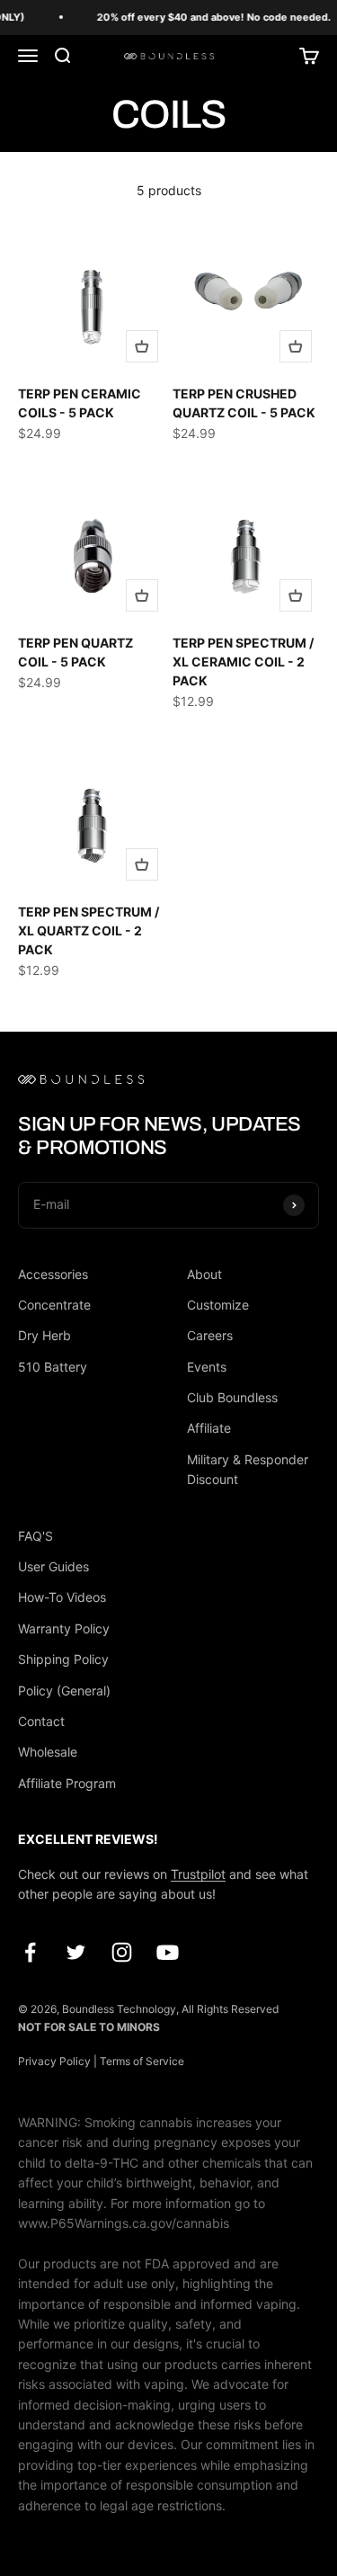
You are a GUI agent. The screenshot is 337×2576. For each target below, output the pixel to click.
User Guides (53, 1566)
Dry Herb (44, 1335)
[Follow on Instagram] (122, 1952)
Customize (218, 1305)
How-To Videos (62, 1597)
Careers (210, 1335)
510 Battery (53, 1367)
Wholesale (48, 1752)
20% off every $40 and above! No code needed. (210, 17)
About (204, 1274)
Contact (41, 1721)
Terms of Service (142, 2061)
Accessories (53, 1274)
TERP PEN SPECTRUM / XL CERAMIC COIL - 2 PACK (243, 662)
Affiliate (209, 1428)
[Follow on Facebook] (30, 1952)
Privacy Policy (54, 2061)
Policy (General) (64, 1690)
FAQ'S (35, 1536)
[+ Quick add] (142, 346)
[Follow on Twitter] (76, 1952)
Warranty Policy (64, 1628)
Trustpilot (198, 1874)
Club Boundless (232, 1397)
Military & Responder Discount (248, 1469)
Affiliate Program (67, 1783)
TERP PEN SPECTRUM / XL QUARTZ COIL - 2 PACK (89, 930)
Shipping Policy (63, 1659)
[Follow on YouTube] (168, 1952)
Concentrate (54, 1305)
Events (207, 1367)
